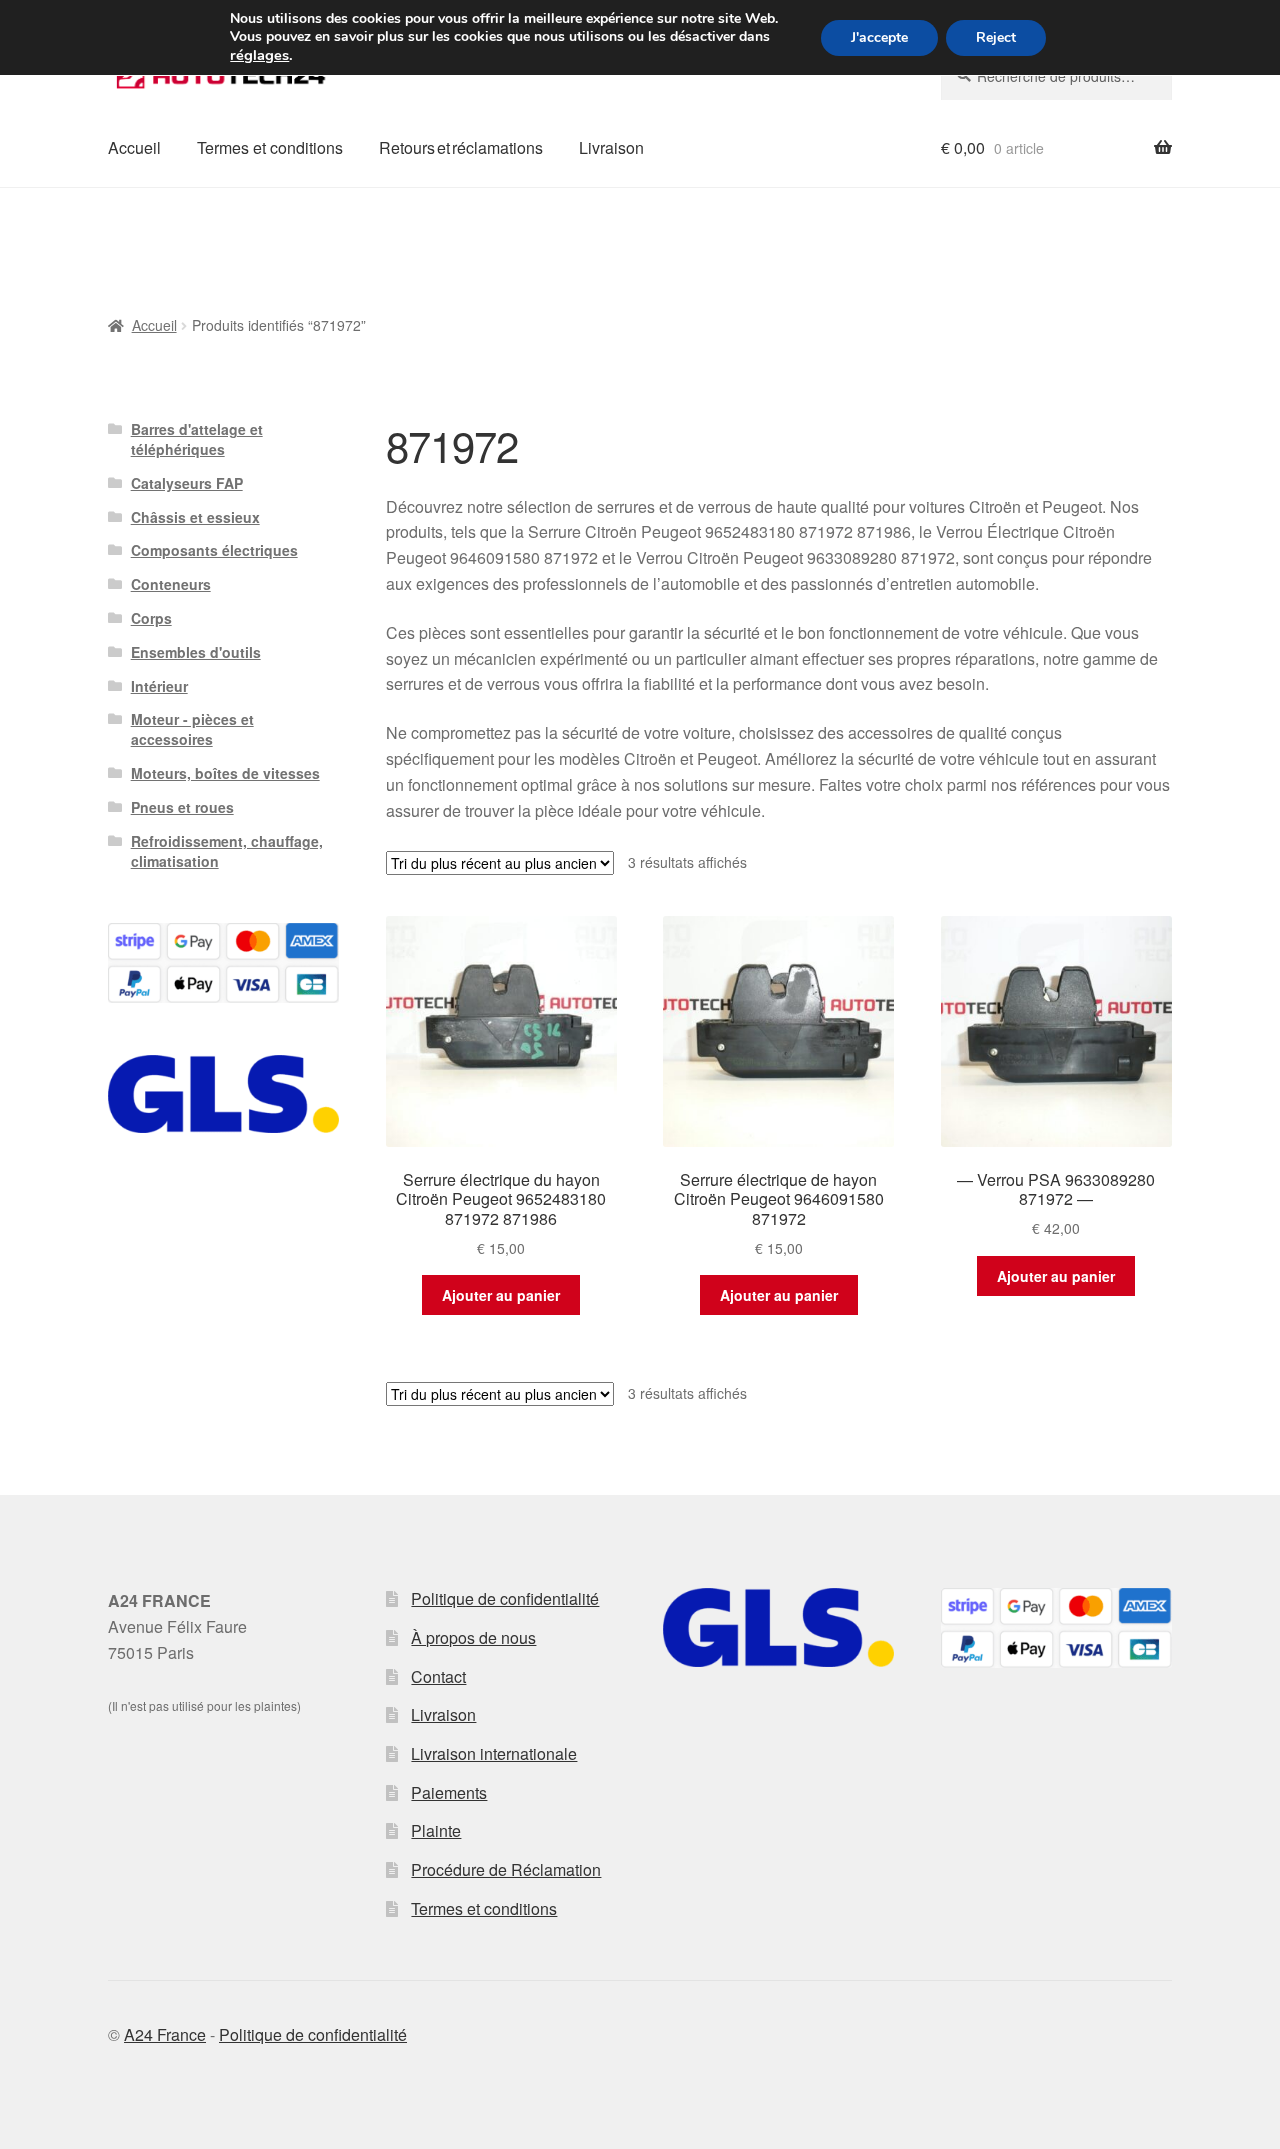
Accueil (134, 147)
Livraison (611, 147)
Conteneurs (171, 584)
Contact (438, 1676)
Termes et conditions (270, 147)
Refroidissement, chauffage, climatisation (227, 851)
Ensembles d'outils (196, 652)
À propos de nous (473, 1637)
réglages (259, 55)
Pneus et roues (182, 807)
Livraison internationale (494, 1753)
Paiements (449, 1792)
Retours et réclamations (461, 147)
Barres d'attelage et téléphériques (197, 439)
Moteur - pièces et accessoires (192, 729)
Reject (996, 37)
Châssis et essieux (195, 517)
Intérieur (159, 686)
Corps (151, 618)
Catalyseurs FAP (187, 483)
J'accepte (879, 37)
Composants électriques (214, 550)
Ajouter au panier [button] (501, 1295)
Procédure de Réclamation (506, 1869)
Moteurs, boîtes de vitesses (225, 773)
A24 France (165, 2034)
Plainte (436, 1830)
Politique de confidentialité (505, 1598)
